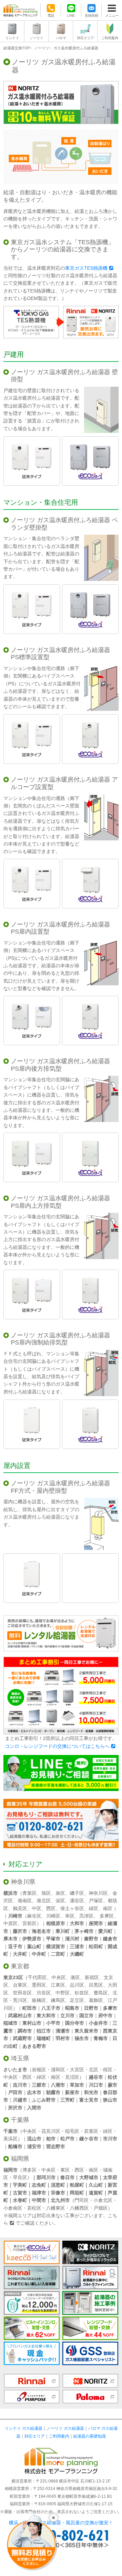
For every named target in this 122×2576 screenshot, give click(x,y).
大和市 (77, 1923)
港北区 (44, 1901)
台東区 (20, 1985)
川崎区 (53, 1916)
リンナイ (12, 38)
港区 (75, 1977)
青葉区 (29, 1893)
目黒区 (96, 1985)
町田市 (29, 2008)
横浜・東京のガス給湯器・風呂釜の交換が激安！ (61, 2523)
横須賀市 (56, 1946)
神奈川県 (23, 1882)
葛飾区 (96, 2000)
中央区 (59, 1977)
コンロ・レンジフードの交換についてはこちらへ (57, 1746)
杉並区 (82, 1993)
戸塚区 (96, 1901)
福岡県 (20, 2159)
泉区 (60, 1893)
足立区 (77, 2000)
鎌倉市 (110, 1939)
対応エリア (85, 38)
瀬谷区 (77, 1901)
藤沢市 (20, 1931)
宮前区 (29, 1923)
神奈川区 (98, 1893)
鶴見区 (20, 1908)
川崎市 (15, 1916)
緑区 (94, 1908)
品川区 (77, 1985)
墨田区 (39, 1985)
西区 (51, 1908)
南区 (108, 1908)
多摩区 (107, 1916)
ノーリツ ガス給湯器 (65, 2428)
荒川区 (20, 2000)
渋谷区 (44, 1993)
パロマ (61, 38)
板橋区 (39, 2000)
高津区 (86, 1916)
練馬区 (58, 2000)
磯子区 (77, 1893)
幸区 (70, 1916)
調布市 (25, 2031)
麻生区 (34, 1916)
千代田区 (37, 1977)
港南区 (25, 1901)
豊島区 (101, 1993)
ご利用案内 (110, 38)
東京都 (20, 1966)
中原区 (11, 1923)
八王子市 (51, 2008)
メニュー (112, 15)
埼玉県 (20, 2058)
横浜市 (11, 1893)
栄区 (60, 1901)
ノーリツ (37, 38)
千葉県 (20, 2120)
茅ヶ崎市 (84, 1931)
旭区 (46, 1893)
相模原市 (56, 1923)
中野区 (63, 1993)
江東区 (58, 1985)
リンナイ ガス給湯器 (24, 2428)
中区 (37, 1908)
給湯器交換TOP (17, 48)
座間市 (96, 1923)
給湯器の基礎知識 (89, 2436)
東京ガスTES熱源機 (86, 268)
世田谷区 (22, 1993)
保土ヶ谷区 (72, 1908)
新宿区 (92, 1977)
